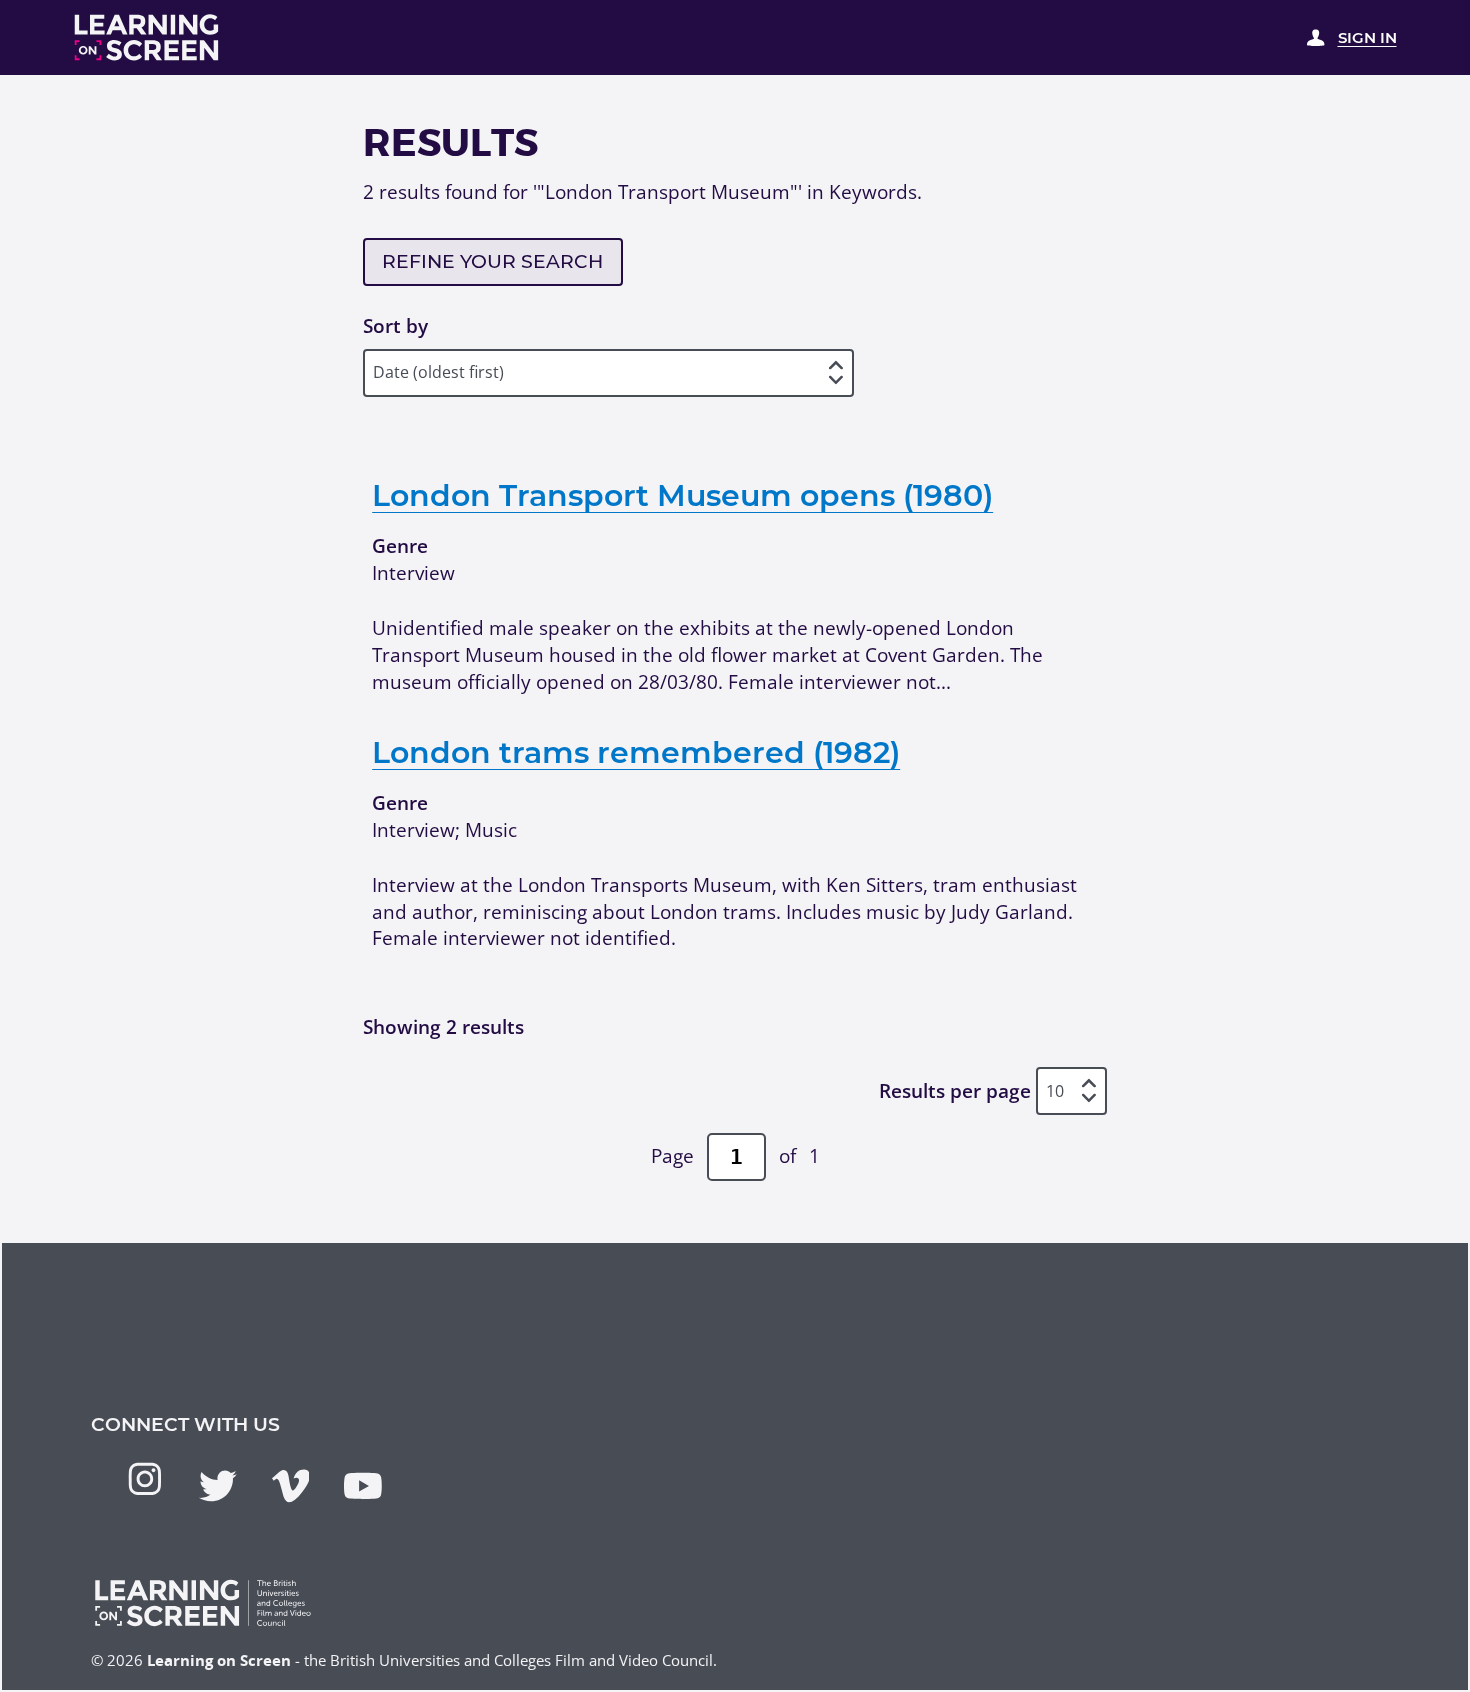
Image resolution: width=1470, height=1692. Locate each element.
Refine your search (492, 261)
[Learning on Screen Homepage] (147, 37)
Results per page (955, 1091)
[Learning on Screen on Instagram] (145, 1479)
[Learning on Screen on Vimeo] (291, 1486)
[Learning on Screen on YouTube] (363, 1486)
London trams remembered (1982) (636, 752)
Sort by (395, 326)
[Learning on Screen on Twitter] (218, 1486)
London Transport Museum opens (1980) (682, 495)
